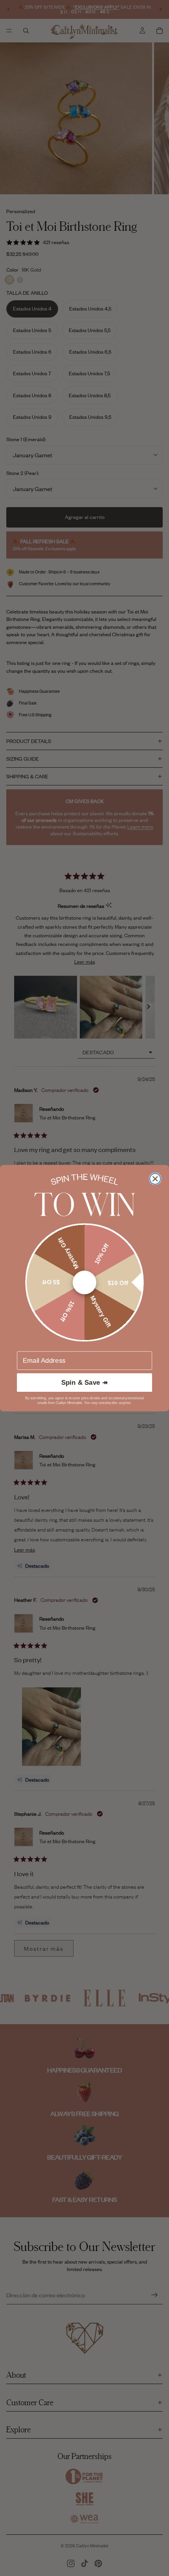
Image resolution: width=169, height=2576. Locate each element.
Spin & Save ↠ (85, 1382)
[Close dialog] (155, 1179)
